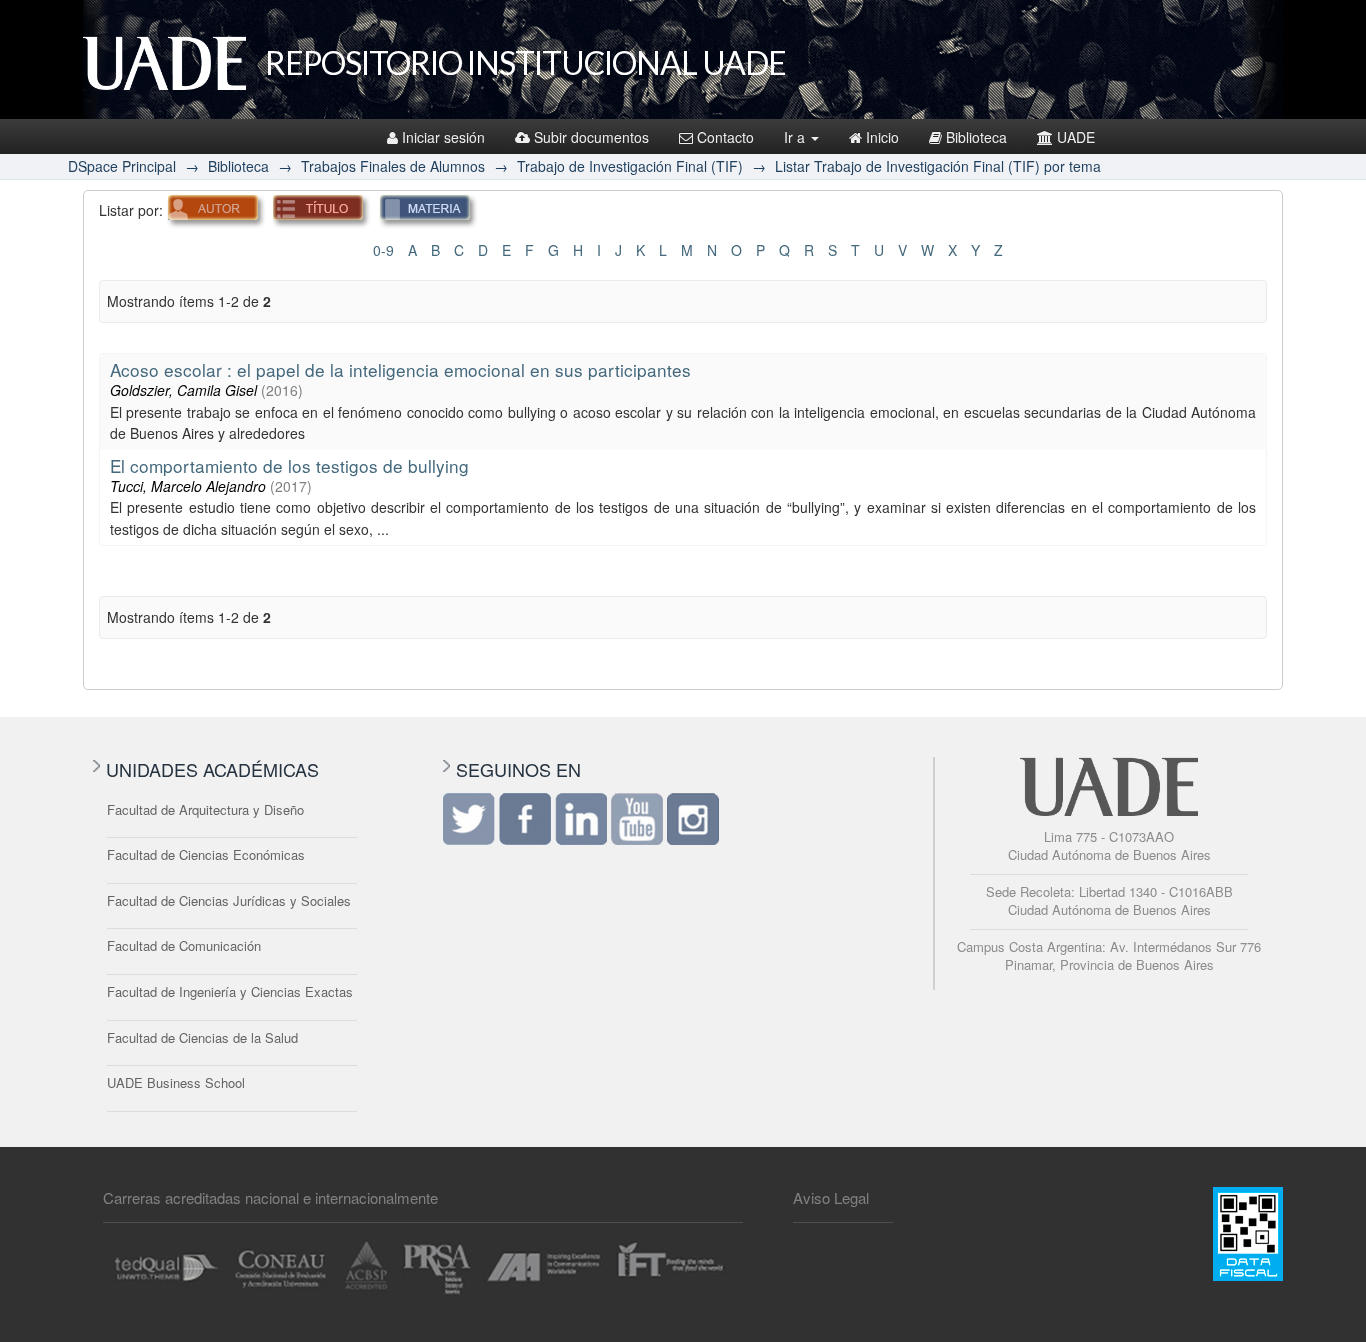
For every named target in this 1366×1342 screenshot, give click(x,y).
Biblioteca (976, 137)
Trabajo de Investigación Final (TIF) (630, 166)
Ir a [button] (796, 137)
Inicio (882, 137)
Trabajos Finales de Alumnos (393, 166)
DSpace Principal (122, 166)
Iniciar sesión (443, 137)
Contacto (725, 137)
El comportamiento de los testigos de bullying (289, 465)
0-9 (383, 250)
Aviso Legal (831, 1197)
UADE (1076, 137)
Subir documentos (591, 137)
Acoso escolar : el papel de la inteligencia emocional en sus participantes (400, 369)
